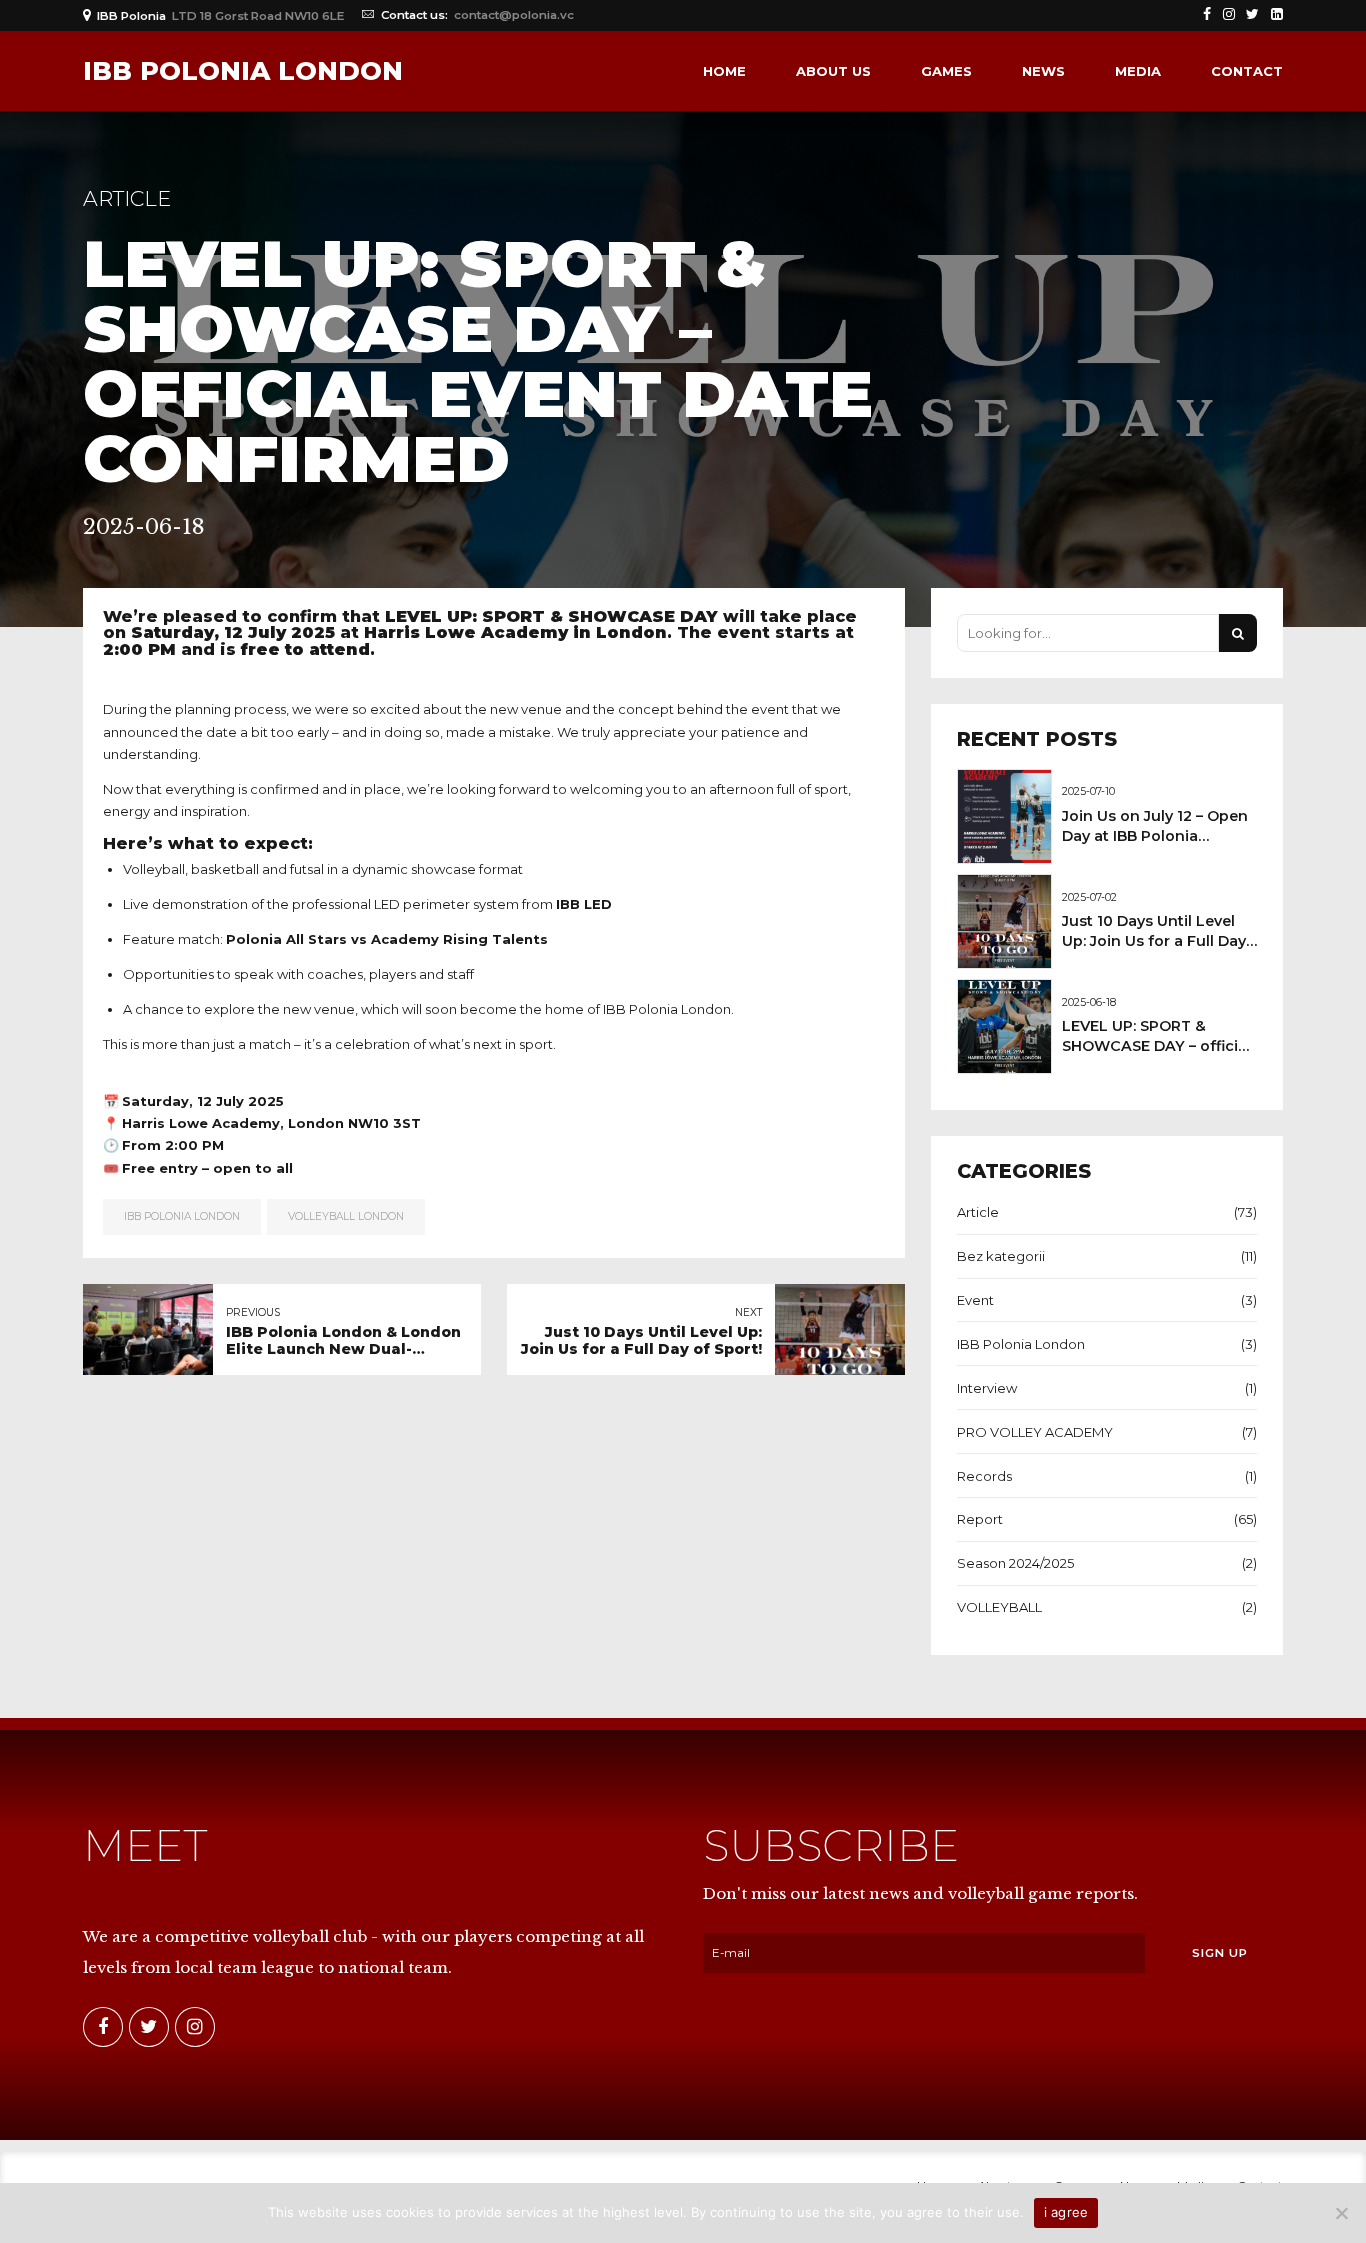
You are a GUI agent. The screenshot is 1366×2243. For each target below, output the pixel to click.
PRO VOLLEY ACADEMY (1035, 1432)
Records (984, 1476)
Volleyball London (346, 1216)
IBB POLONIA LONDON (243, 71)
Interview (987, 1388)
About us (833, 71)
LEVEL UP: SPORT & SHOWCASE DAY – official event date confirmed (1156, 1046)
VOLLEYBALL (999, 1607)
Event (975, 1300)
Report (980, 1519)
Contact (1247, 71)
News (1043, 71)
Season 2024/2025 (1015, 1563)
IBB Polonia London (182, 1216)
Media (1138, 71)
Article (127, 198)
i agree (1066, 2212)
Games (946, 71)
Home (724, 71)
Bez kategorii (1001, 1256)
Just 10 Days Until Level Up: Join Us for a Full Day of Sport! (1154, 941)
